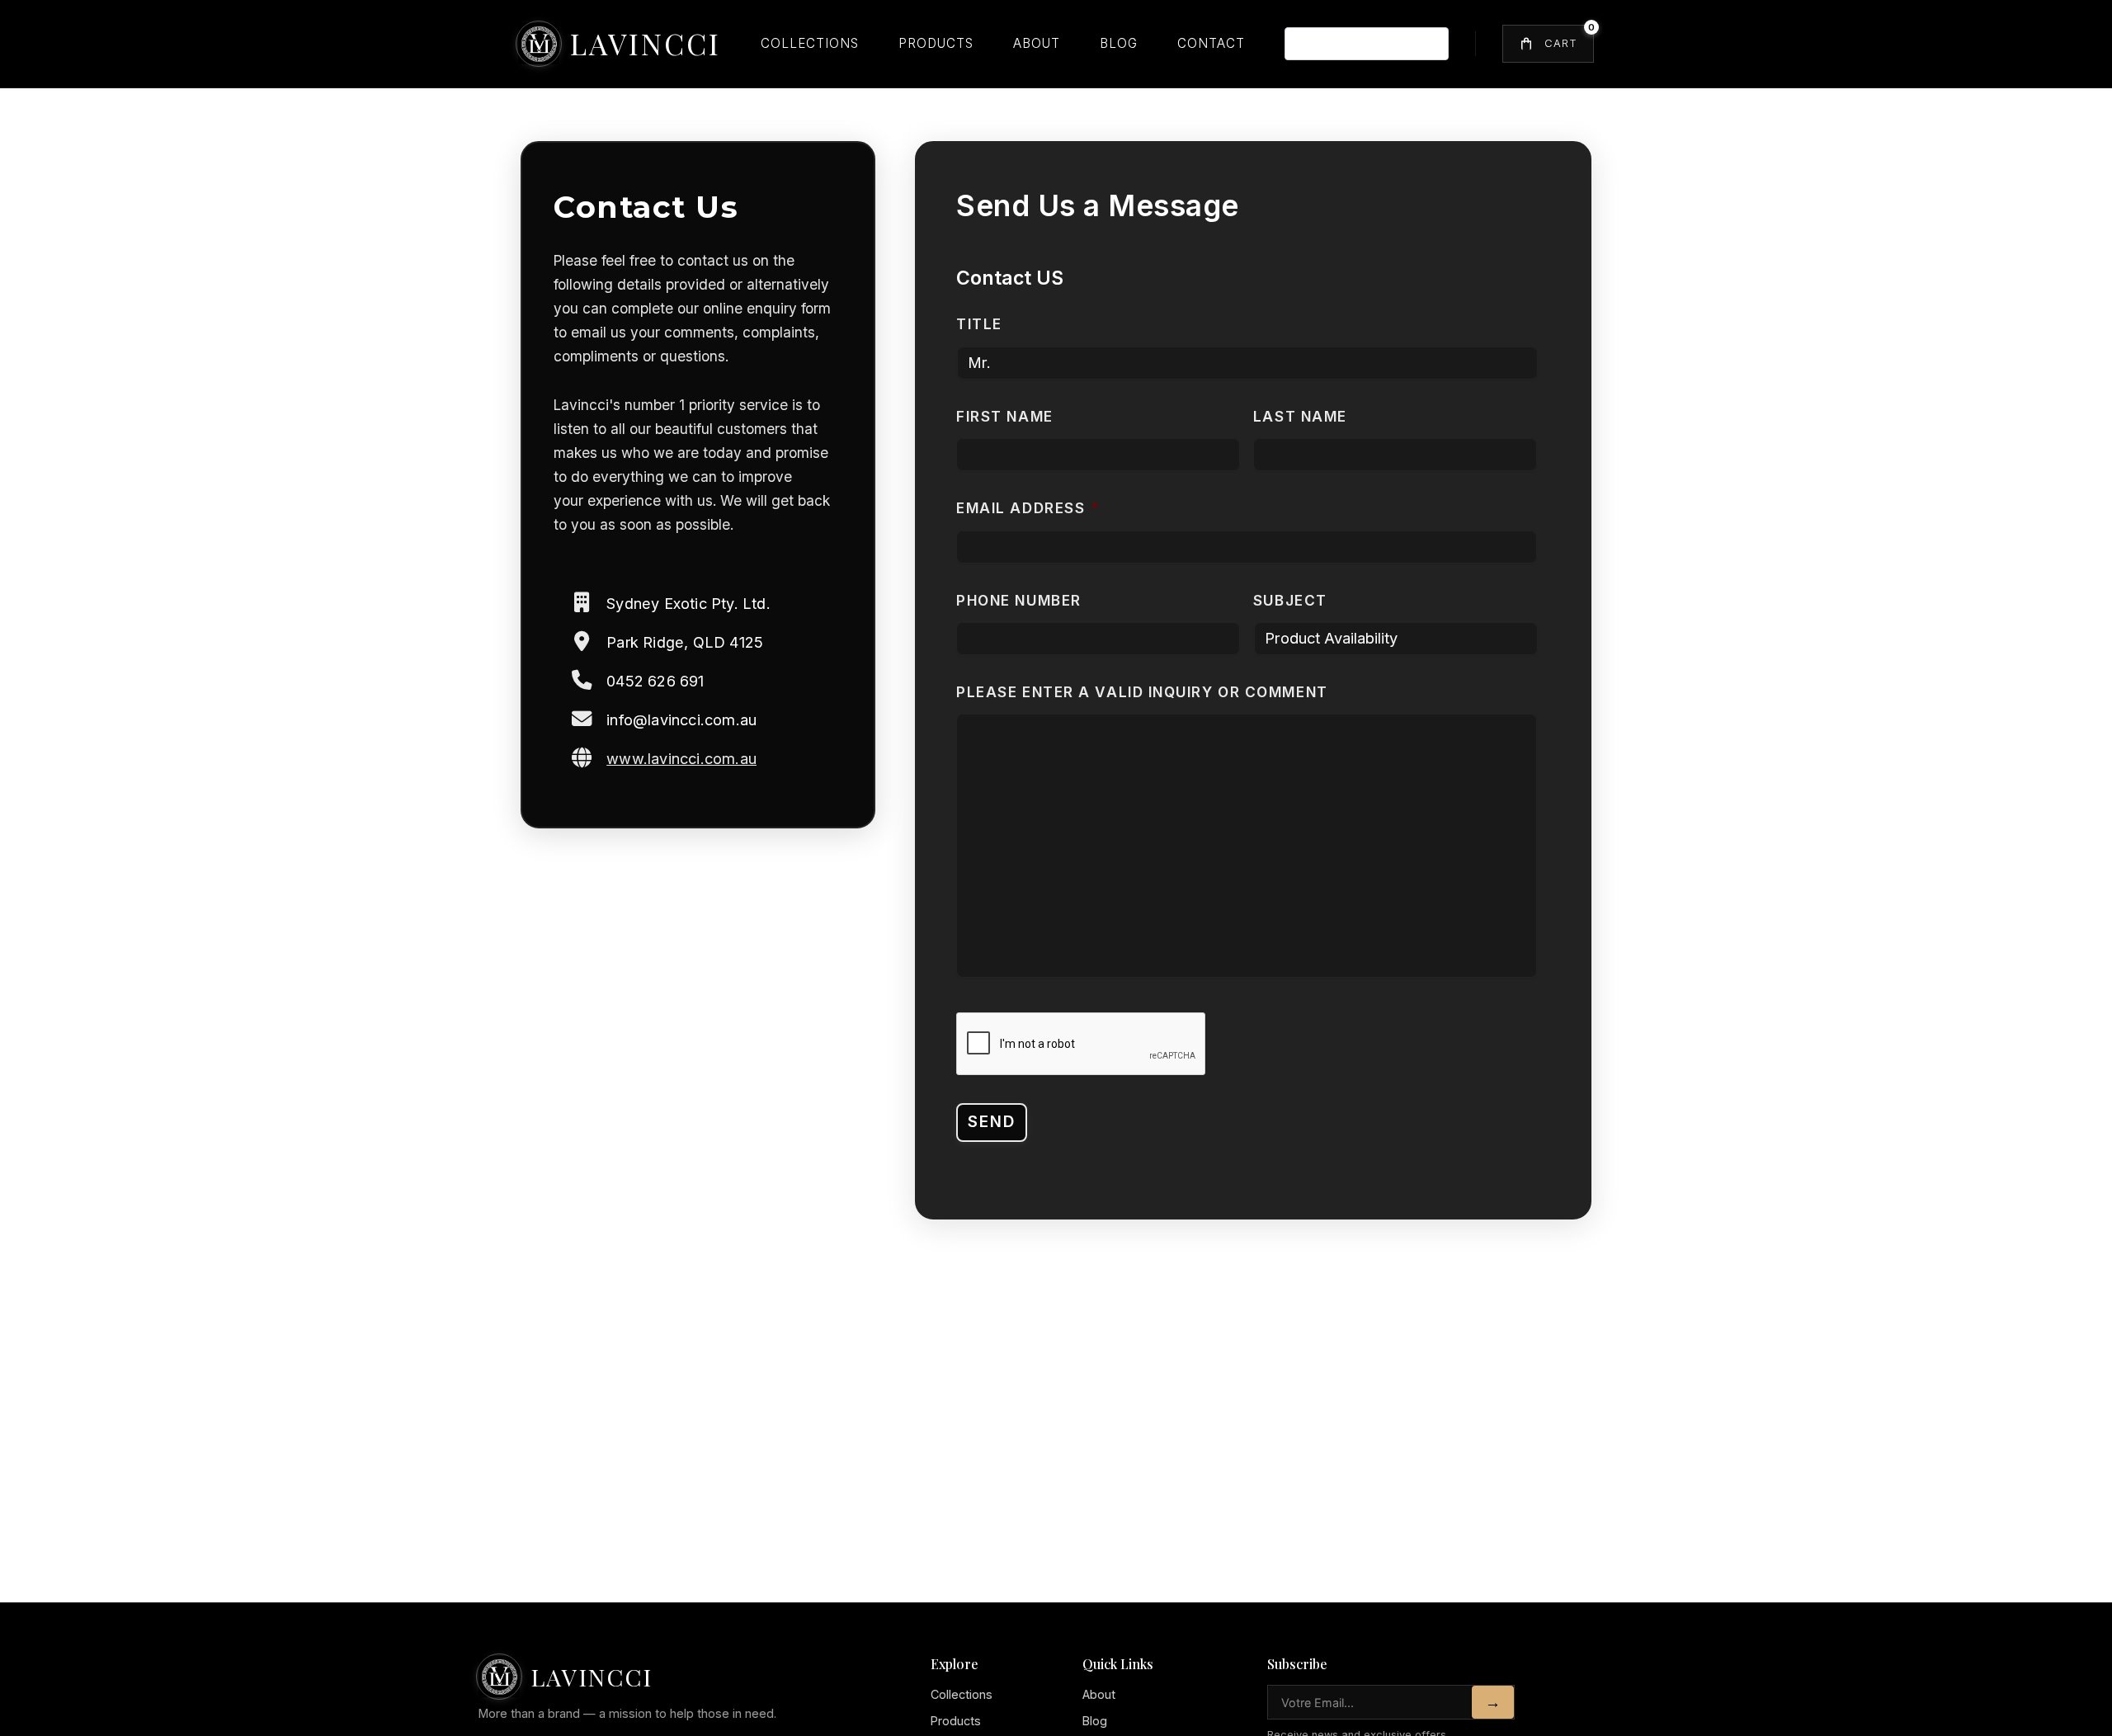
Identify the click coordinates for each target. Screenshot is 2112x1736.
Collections (810, 43)
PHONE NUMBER (1019, 600)
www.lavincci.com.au (681, 758)
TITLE (979, 324)
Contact (1211, 43)
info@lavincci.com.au (681, 719)
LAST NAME (1300, 416)
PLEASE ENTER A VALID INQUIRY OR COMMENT (1142, 692)
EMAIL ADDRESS (1028, 508)
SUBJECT (1290, 600)
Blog (1119, 43)
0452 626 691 (655, 681)
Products (936, 43)
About (1037, 43)
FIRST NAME (1005, 416)
